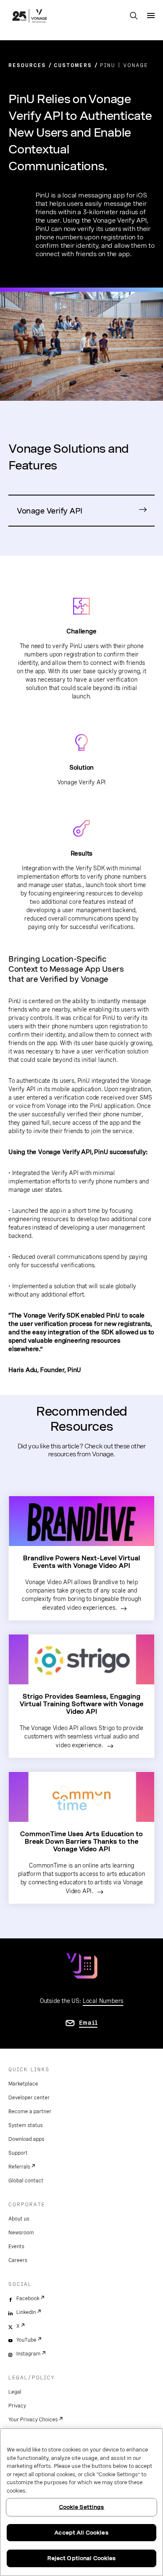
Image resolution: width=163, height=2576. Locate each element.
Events (16, 2247)
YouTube (26, 2340)
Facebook (28, 2298)
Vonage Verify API (50, 511)
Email (88, 2023)
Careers (18, 2260)
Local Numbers (103, 2001)
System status (25, 2125)
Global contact (26, 2181)
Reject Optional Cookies (82, 2558)
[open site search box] (134, 16)
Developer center (29, 2098)
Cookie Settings (82, 2507)
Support (18, 2153)
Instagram (28, 2354)
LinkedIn (26, 2312)
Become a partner (30, 2112)
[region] (81, 2502)
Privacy (17, 2406)
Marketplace (23, 2084)
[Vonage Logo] (30, 17)
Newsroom (21, 2233)
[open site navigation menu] (151, 16)
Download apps (26, 2139)
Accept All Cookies (81, 2533)
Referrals (19, 2167)
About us (19, 2219)
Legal (15, 2392)
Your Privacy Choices (33, 2420)
